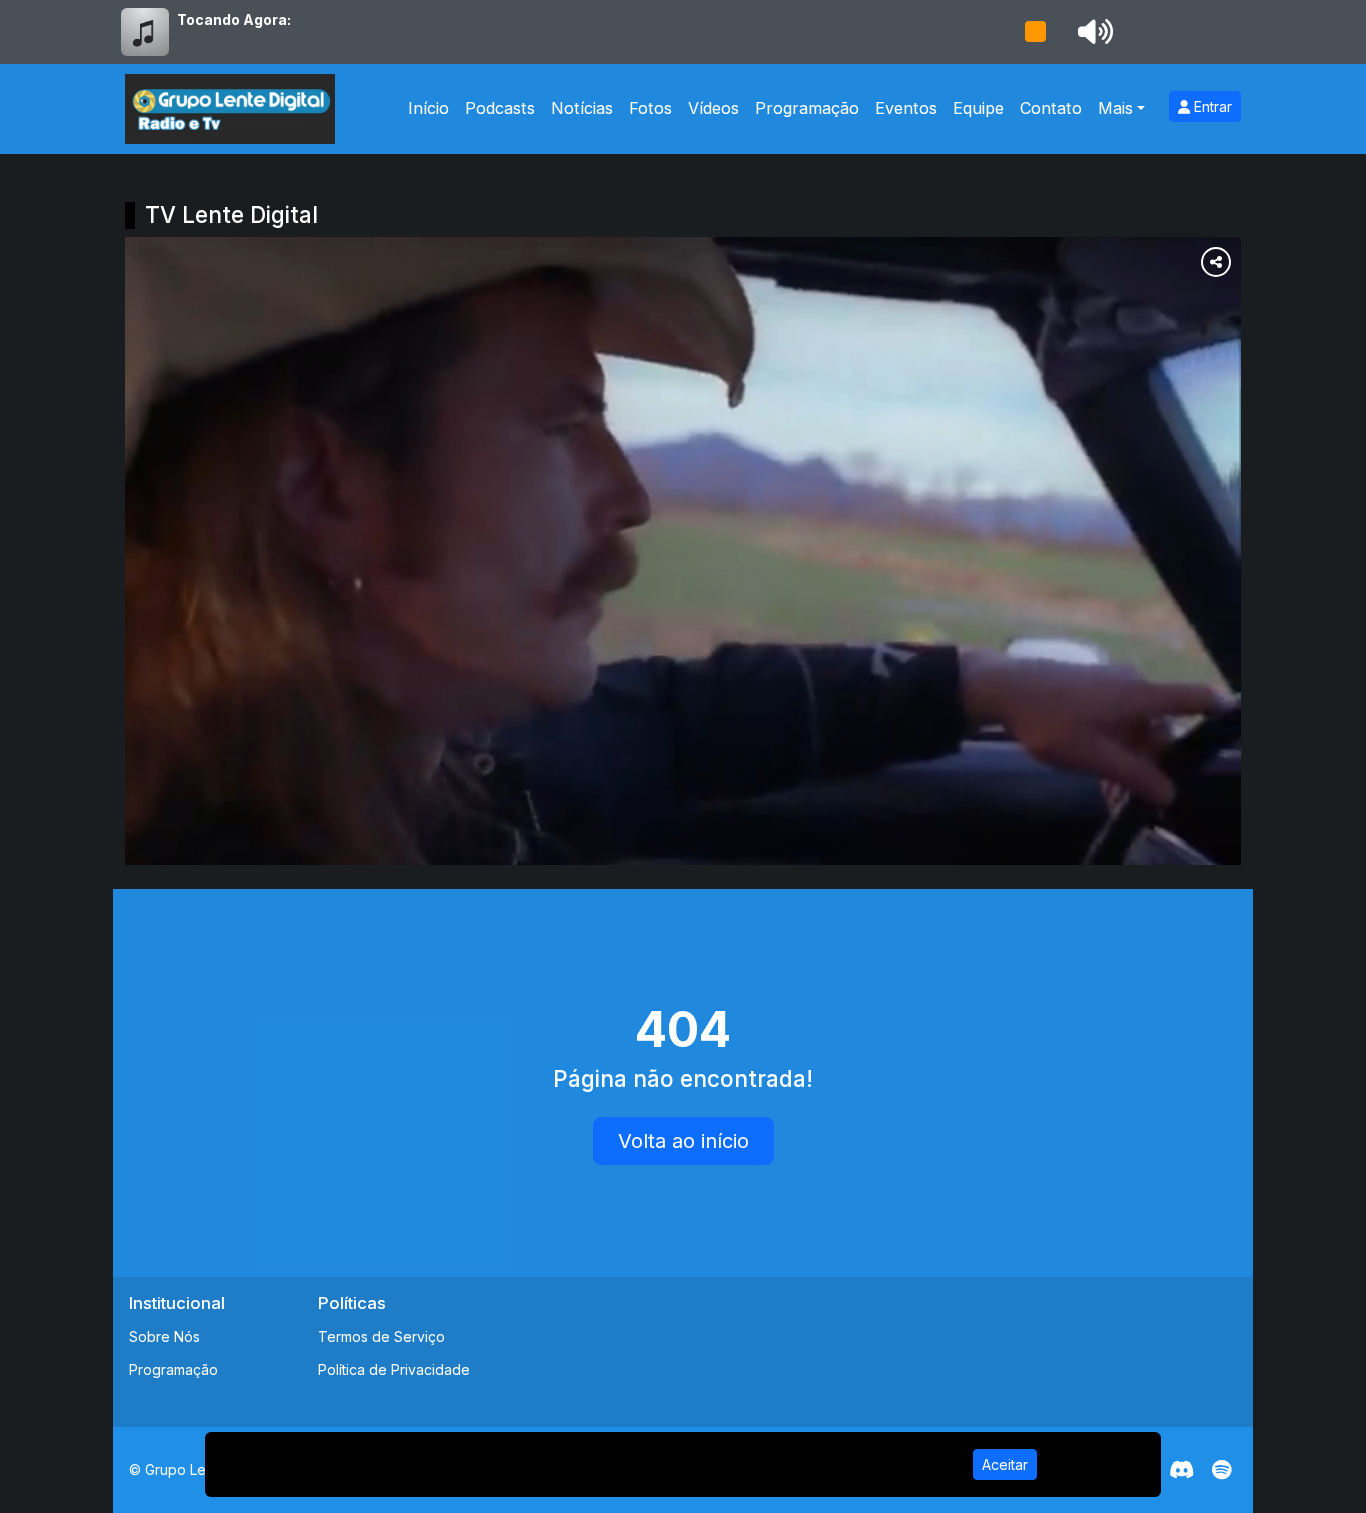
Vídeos (713, 108)
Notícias (582, 108)
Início (428, 108)
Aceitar (1005, 1464)
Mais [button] (1115, 108)
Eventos (906, 108)
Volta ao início (683, 1141)
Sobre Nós (164, 1336)
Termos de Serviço (381, 1336)
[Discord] (1181, 1470)
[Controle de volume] (1092, 32)
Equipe (978, 108)
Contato (1051, 108)
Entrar (1211, 106)
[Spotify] (1221, 1470)
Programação (807, 108)
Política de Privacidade (394, 1369)
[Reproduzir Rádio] (1035, 32)
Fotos (650, 108)
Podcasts (500, 108)
